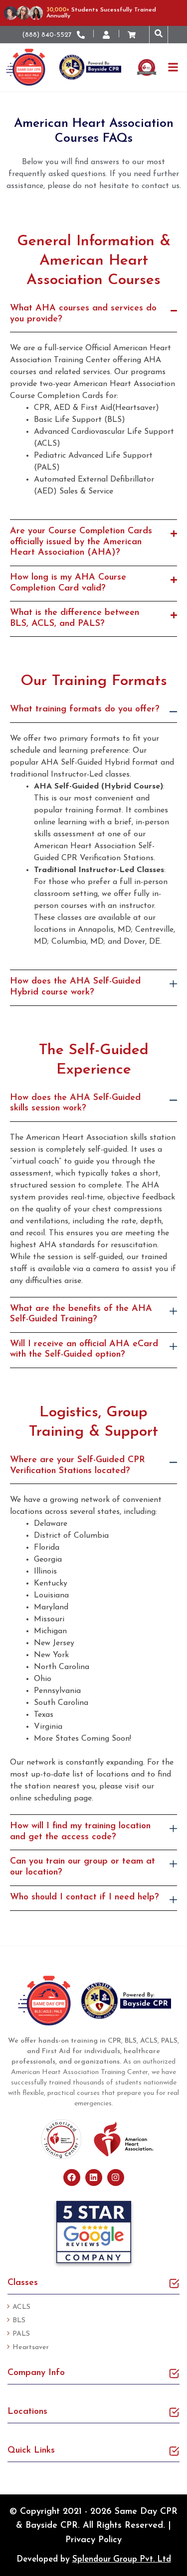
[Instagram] (116, 2178)
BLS (19, 2321)
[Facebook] (72, 2178)
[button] (159, 35)
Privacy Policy (93, 2540)
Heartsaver (31, 2347)
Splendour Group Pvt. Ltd (122, 2559)
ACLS (21, 2307)
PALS (21, 2334)
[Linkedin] (94, 2178)
